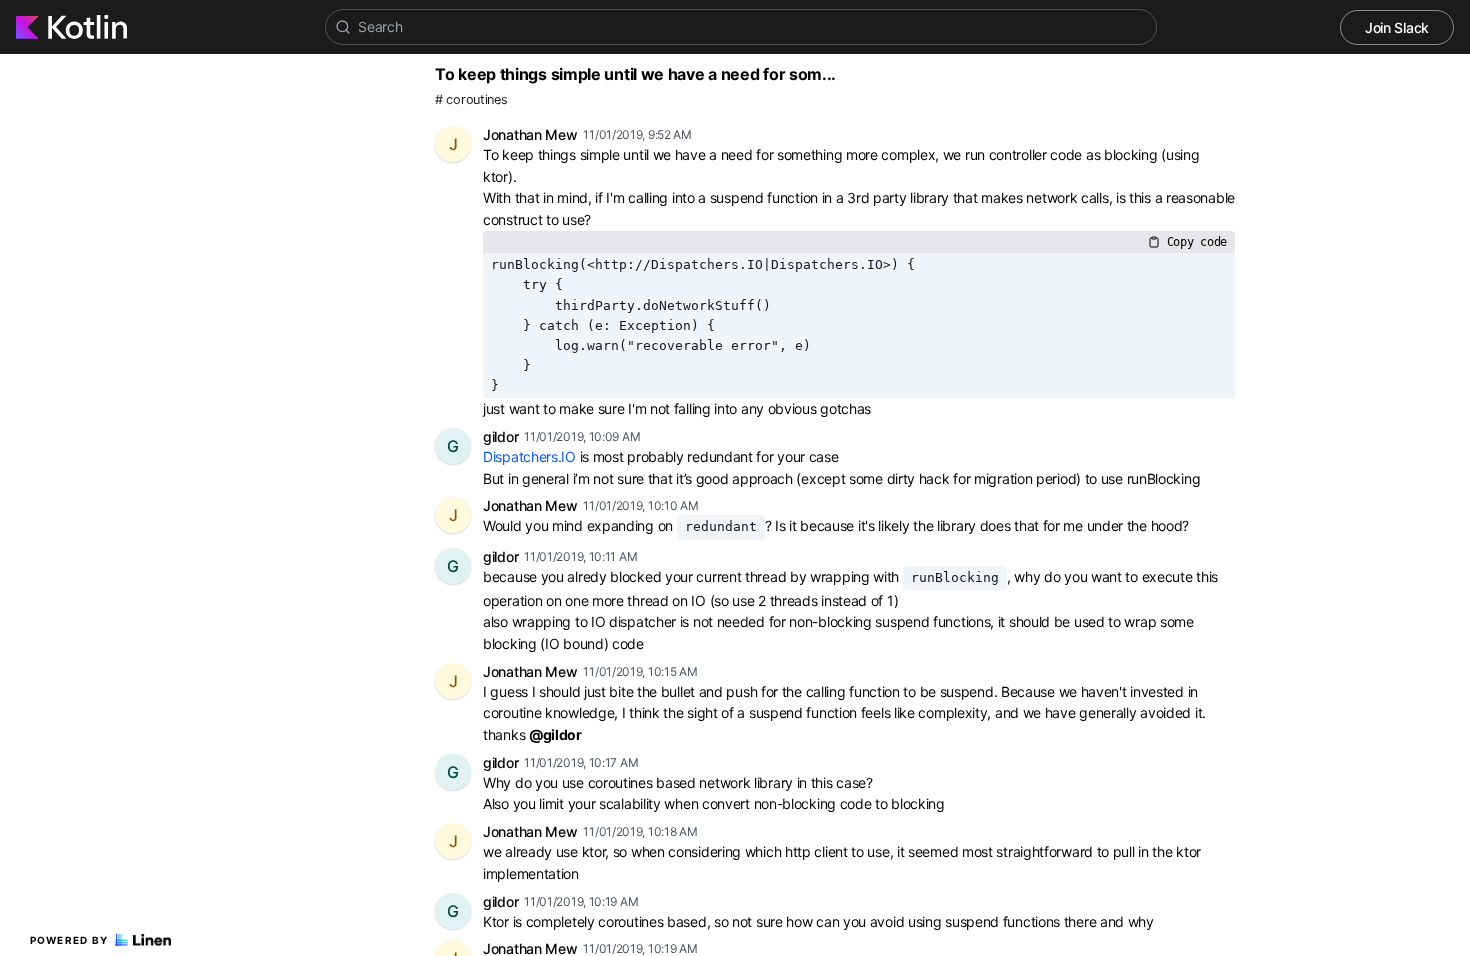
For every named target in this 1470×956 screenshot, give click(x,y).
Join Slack (1397, 27)
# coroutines (471, 99)
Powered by (69, 940)
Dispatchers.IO (529, 456)
